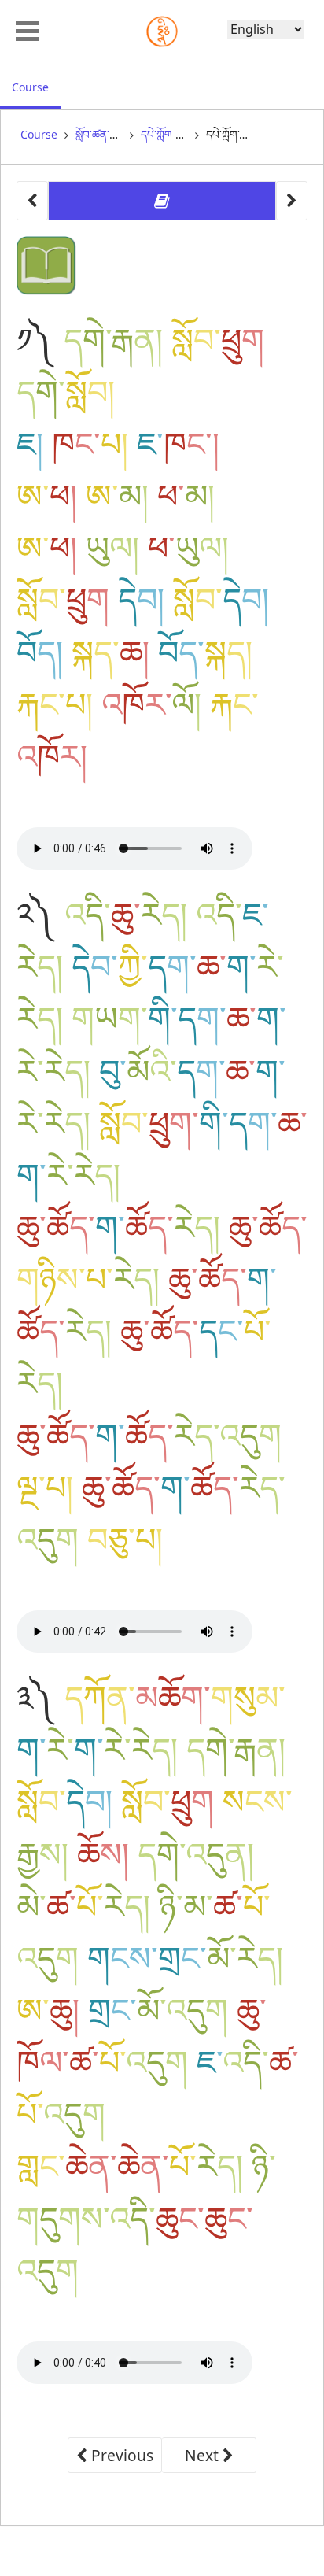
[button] (28, 29)
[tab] (162, 201)
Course (36, 87)
